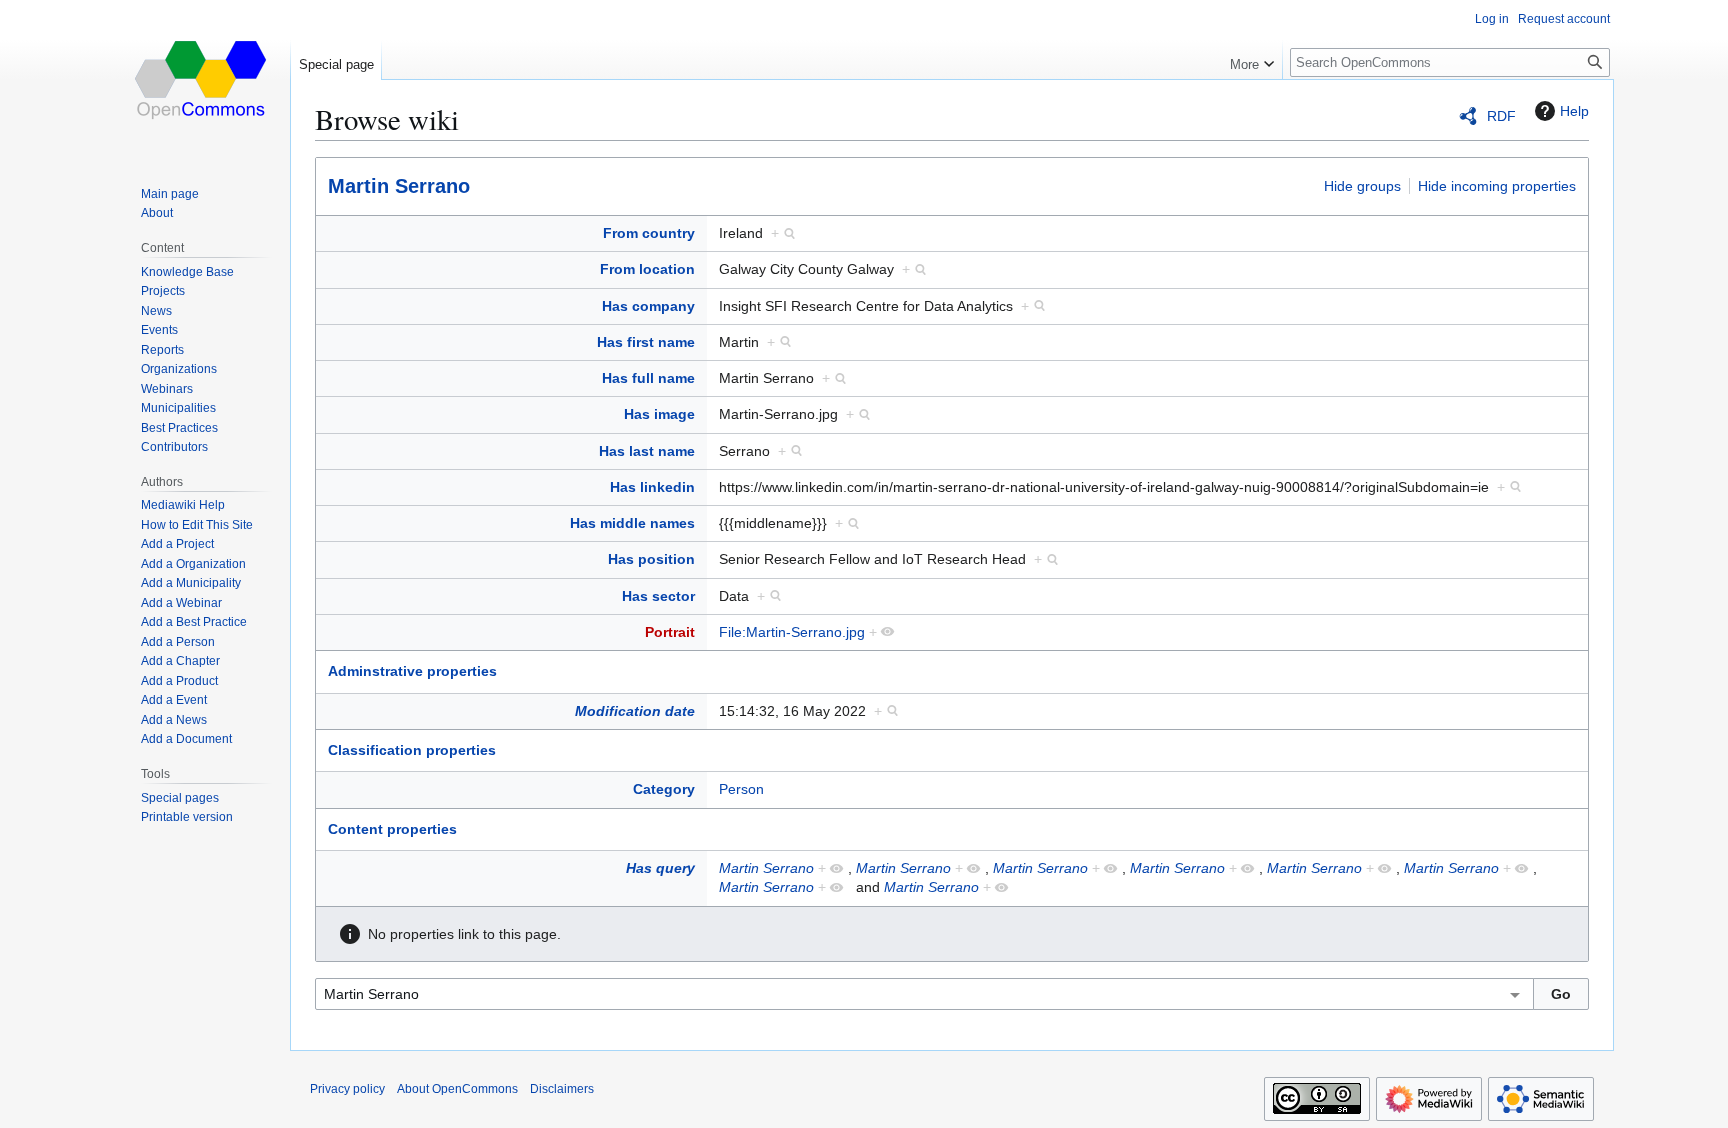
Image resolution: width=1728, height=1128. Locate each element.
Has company (648, 306)
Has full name (648, 378)
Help (1574, 111)
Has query (660, 868)
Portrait (670, 632)
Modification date (635, 711)
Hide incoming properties (1497, 186)
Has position (651, 559)
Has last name (647, 451)
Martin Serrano (399, 186)
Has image (659, 414)
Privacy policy (347, 1089)
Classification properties (412, 750)
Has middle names (632, 523)
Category (664, 789)
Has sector (658, 596)
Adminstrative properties (412, 671)
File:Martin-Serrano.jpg (792, 632)
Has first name (646, 342)
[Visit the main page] (202, 80)
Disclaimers (562, 1089)
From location (647, 269)
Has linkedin (652, 487)
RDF (1501, 116)
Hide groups (1362, 186)
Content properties (392, 829)
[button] (1252, 60)
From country (649, 233)
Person (741, 789)
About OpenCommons (457, 1089)
